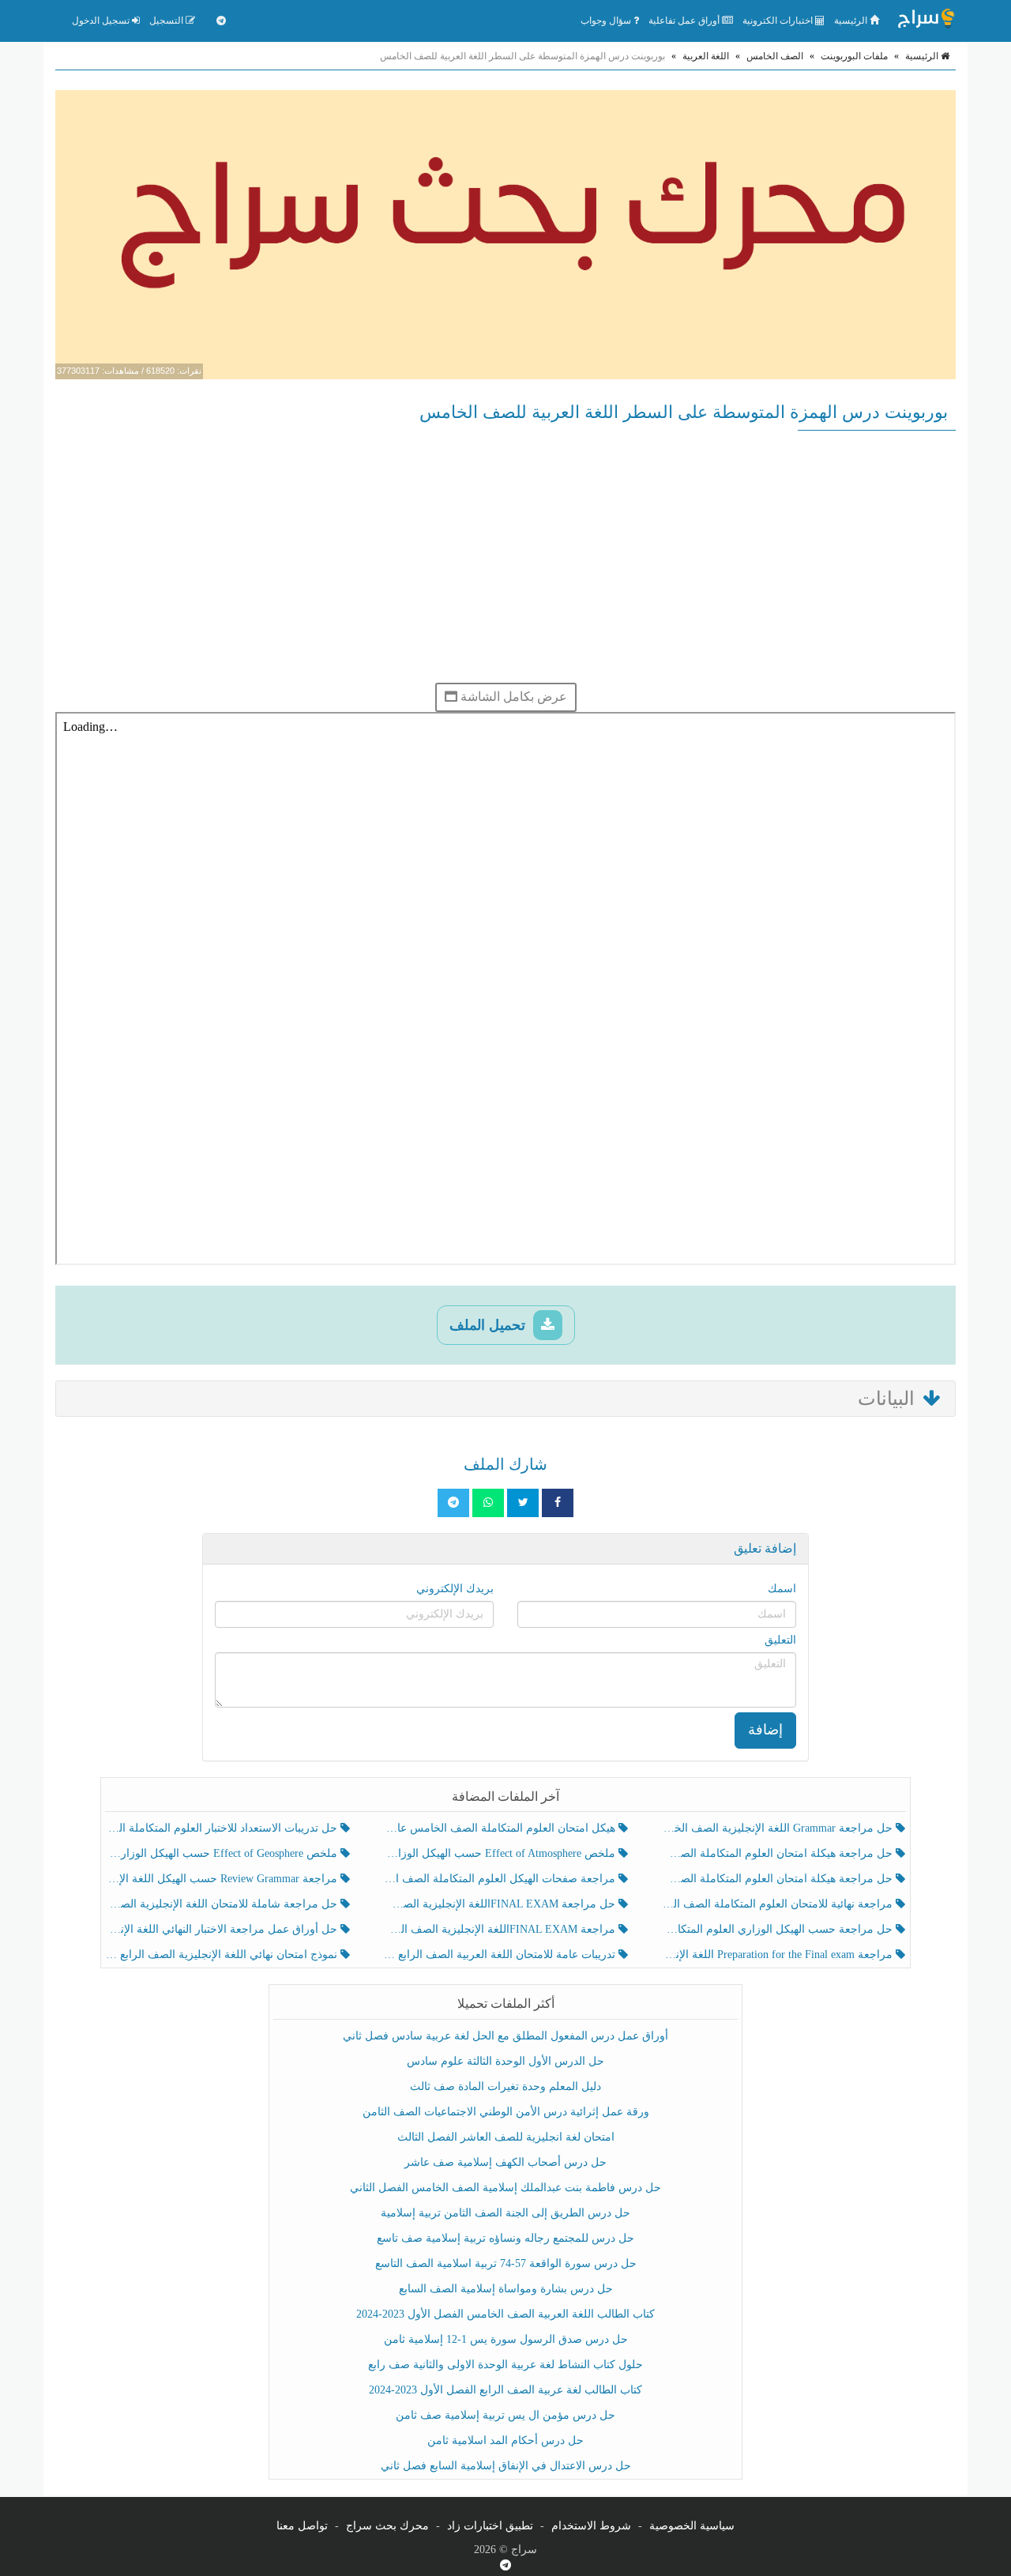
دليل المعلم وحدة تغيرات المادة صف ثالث (505, 2086)
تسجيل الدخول (102, 21)
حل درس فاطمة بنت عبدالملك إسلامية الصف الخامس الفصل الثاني (505, 2188)
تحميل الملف (489, 1325)
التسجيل (167, 21)
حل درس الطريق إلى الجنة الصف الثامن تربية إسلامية (505, 2213)
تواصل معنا (302, 2526)
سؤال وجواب (607, 21)
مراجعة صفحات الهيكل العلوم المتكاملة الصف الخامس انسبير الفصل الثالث (500, 1879)
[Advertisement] (505, 556)
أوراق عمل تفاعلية (685, 21)
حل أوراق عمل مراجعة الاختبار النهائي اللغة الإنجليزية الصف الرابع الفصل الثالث (223, 1929)
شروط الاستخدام (591, 2526)
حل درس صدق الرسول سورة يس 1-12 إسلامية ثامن (506, 2339)
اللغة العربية (706, 56)
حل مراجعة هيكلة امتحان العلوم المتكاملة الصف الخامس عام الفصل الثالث (778, 1879)
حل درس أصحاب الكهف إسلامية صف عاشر (505, 2162)
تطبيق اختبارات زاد (490, 2526)
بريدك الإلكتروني (455, 1589)
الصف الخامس (775, 56)
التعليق (780, 1640)
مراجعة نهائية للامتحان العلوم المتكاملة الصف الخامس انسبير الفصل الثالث (778, 1904)
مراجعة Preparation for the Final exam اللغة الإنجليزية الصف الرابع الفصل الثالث (778, 1955)
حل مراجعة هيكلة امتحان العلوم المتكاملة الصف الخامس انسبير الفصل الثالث (778, 1853)
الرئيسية (852, 21)
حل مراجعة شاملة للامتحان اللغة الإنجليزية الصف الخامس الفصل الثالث (223, 1904)
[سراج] (926, 21)
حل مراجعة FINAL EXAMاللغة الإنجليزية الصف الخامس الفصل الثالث (500, 1904)
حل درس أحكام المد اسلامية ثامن (505, 2440)
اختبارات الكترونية (779, 21)
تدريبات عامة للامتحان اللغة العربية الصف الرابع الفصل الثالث (500, 1955)
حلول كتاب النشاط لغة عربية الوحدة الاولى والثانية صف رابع (505, 2365)
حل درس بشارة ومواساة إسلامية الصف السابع (506, 2289)
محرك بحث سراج (387, 2526)
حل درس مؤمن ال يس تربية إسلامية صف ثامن (505, 2415)
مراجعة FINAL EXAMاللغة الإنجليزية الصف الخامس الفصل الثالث (500, 1929)
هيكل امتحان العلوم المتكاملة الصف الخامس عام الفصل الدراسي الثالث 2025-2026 (500, 1828)
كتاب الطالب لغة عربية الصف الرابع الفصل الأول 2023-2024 (505, 2390)
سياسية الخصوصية (692, 2526)
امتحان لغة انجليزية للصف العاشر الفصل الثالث (506, 2137)
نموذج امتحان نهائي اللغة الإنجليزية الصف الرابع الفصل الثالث (223, 1955)
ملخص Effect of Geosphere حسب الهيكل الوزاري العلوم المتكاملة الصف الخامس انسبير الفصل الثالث (223, 1853)
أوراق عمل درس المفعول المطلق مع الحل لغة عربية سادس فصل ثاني (505, 2036)
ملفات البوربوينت (854, 56)
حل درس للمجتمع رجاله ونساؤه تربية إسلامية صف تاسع (505, 2238)
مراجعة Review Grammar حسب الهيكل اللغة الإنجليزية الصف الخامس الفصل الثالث (223, 1879)
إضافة (765, 1730)
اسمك (782, 1589)
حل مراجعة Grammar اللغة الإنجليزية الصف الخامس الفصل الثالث (778, 1828)
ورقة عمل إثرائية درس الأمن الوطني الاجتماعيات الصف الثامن (506, 2112)
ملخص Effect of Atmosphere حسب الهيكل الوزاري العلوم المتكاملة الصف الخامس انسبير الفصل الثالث (500, 1853)
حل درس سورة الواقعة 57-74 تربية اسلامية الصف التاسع (506, 2263)
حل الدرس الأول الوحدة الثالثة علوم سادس (505, 2061)
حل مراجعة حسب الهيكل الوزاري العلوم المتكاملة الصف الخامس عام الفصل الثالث (778, 1929)
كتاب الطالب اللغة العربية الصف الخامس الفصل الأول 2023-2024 (505, 2314)
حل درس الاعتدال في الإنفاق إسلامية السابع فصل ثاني (506, 2466)
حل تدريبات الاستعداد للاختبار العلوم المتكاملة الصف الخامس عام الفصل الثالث (223, 1828)
